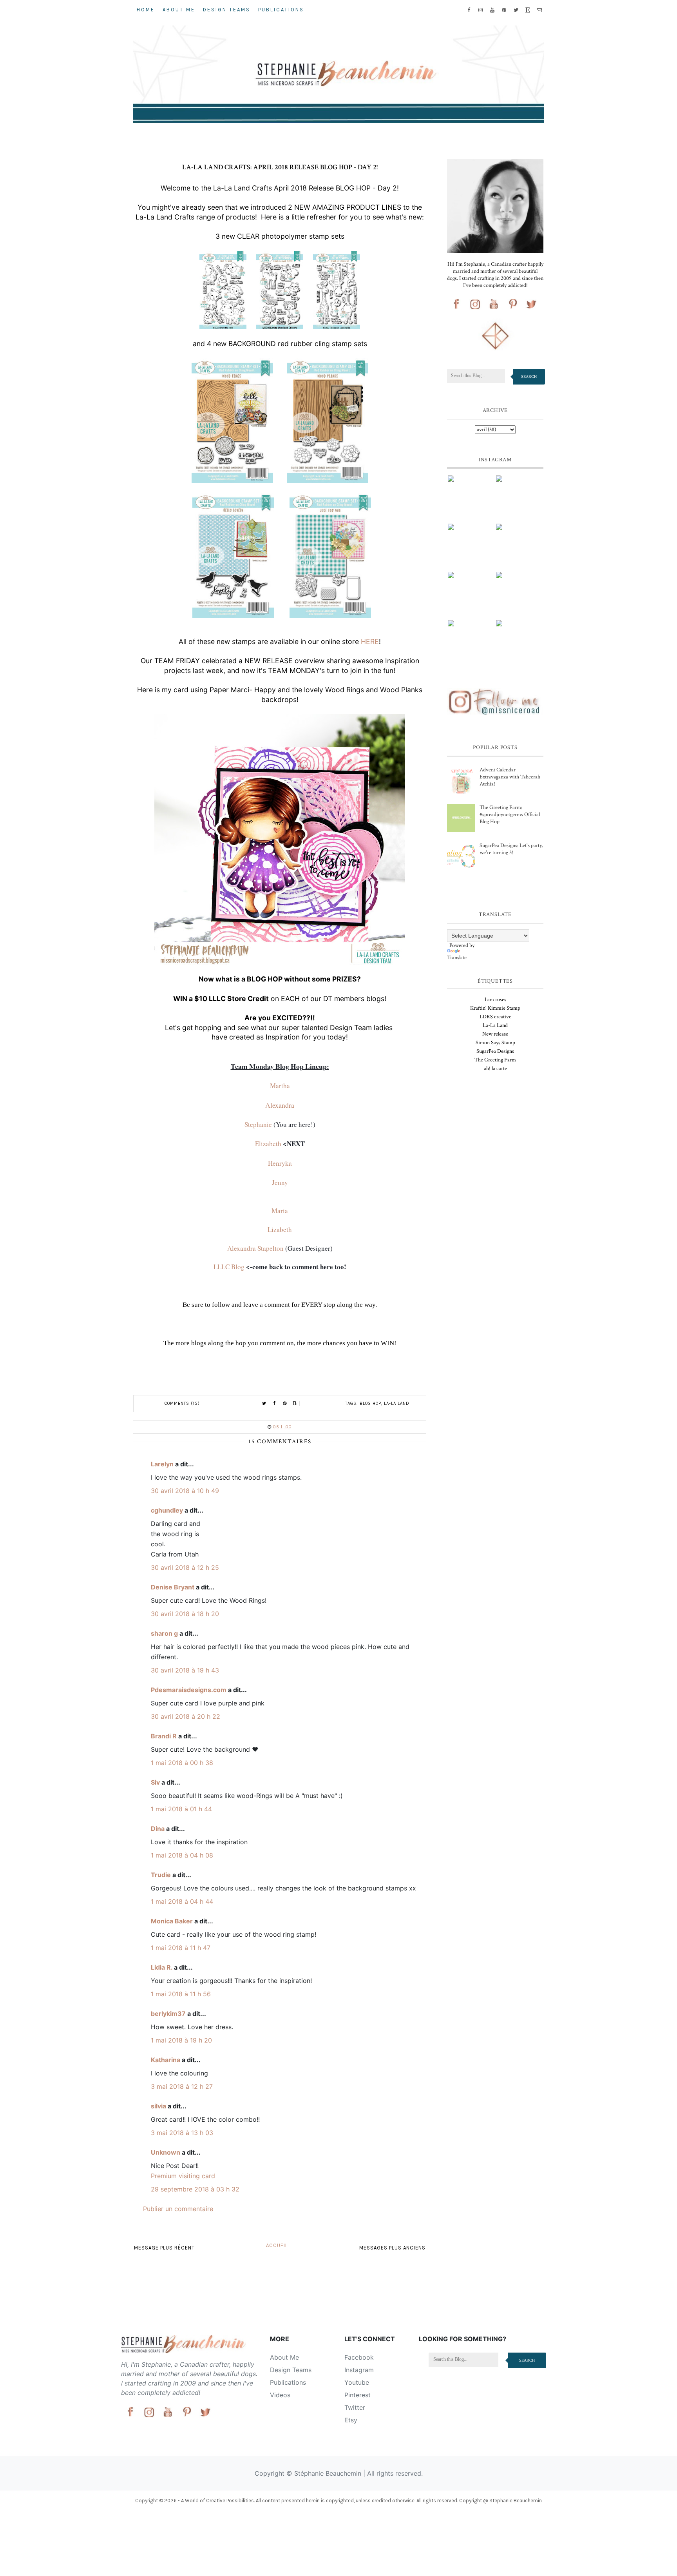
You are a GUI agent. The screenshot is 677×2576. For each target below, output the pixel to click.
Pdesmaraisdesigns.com (189, 1690)
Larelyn (162, 1464)
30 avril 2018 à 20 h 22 (186, 1716)
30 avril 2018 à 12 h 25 (185, 1567)
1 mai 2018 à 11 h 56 (181, 1994)
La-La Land (397, 1403)
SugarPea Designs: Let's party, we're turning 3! (511, 849)
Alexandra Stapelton (255, 1248)
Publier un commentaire (178, 2209)
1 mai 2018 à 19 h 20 (181, 2040)
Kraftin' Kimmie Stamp (495, 1008)
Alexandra (280, 1105)
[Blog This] (295, 1404)
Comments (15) (182, 1403)
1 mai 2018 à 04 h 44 (182, 1901)
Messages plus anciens (392, 2248)
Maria (280, 1211)
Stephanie (258, 1124)
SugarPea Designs (495, 1051)
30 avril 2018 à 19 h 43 (185, 1670)
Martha (280, 1086)
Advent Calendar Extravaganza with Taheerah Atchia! (510, 777)
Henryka (280, 1163)
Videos (280, 2395)
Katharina (166, 2060)
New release (495, 1034)
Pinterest (358, 2395)
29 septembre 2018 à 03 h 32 (195, 2189)
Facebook (359, 2357)
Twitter (355, 2407)
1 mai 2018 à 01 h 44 (181, 1809)
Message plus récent (164, 2248)
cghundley (167, 1510)
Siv (155, 1782)
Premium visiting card (183, 2176)
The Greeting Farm (495, 1060)
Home (146, 10)
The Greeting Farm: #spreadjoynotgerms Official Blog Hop (510, 815)
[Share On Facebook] (275, 1404)
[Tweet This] (264, 1404)
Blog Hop (370, 1403)
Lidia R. (162, 1967)
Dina (158, 1829)
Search (529, 376)
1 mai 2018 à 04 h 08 (182, 1855)
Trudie (161, 1875)
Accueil (277, 2245)
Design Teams (227, 10)
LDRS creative (495, 1017)
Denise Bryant (173, 1587)
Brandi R (164, 1736)
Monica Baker (172, 1921)
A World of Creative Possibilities (217, 2501)
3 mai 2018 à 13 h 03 (182, 2133)
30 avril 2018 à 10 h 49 (185, 1491)
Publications (281, 10)
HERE (370, 641)
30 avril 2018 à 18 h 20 (185, 1614)
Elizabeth (268, 1144)
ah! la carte (495, 1068)
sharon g (164, 1633)
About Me (179, 10)
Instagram (359, 2370)
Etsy (351, 2420)
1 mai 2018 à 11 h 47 (181, 1948)
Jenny (280, 1182)
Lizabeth (280, 1229)
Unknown (166, 2152)
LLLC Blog (229, 1267)
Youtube (357, 2382)
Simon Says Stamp (495, 1043)
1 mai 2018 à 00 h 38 (182, 1763)
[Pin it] (285, 1404)
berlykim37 (168, 2014)
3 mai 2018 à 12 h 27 (182, 2086)
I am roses (495, 1000)
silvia (158, 2106)
